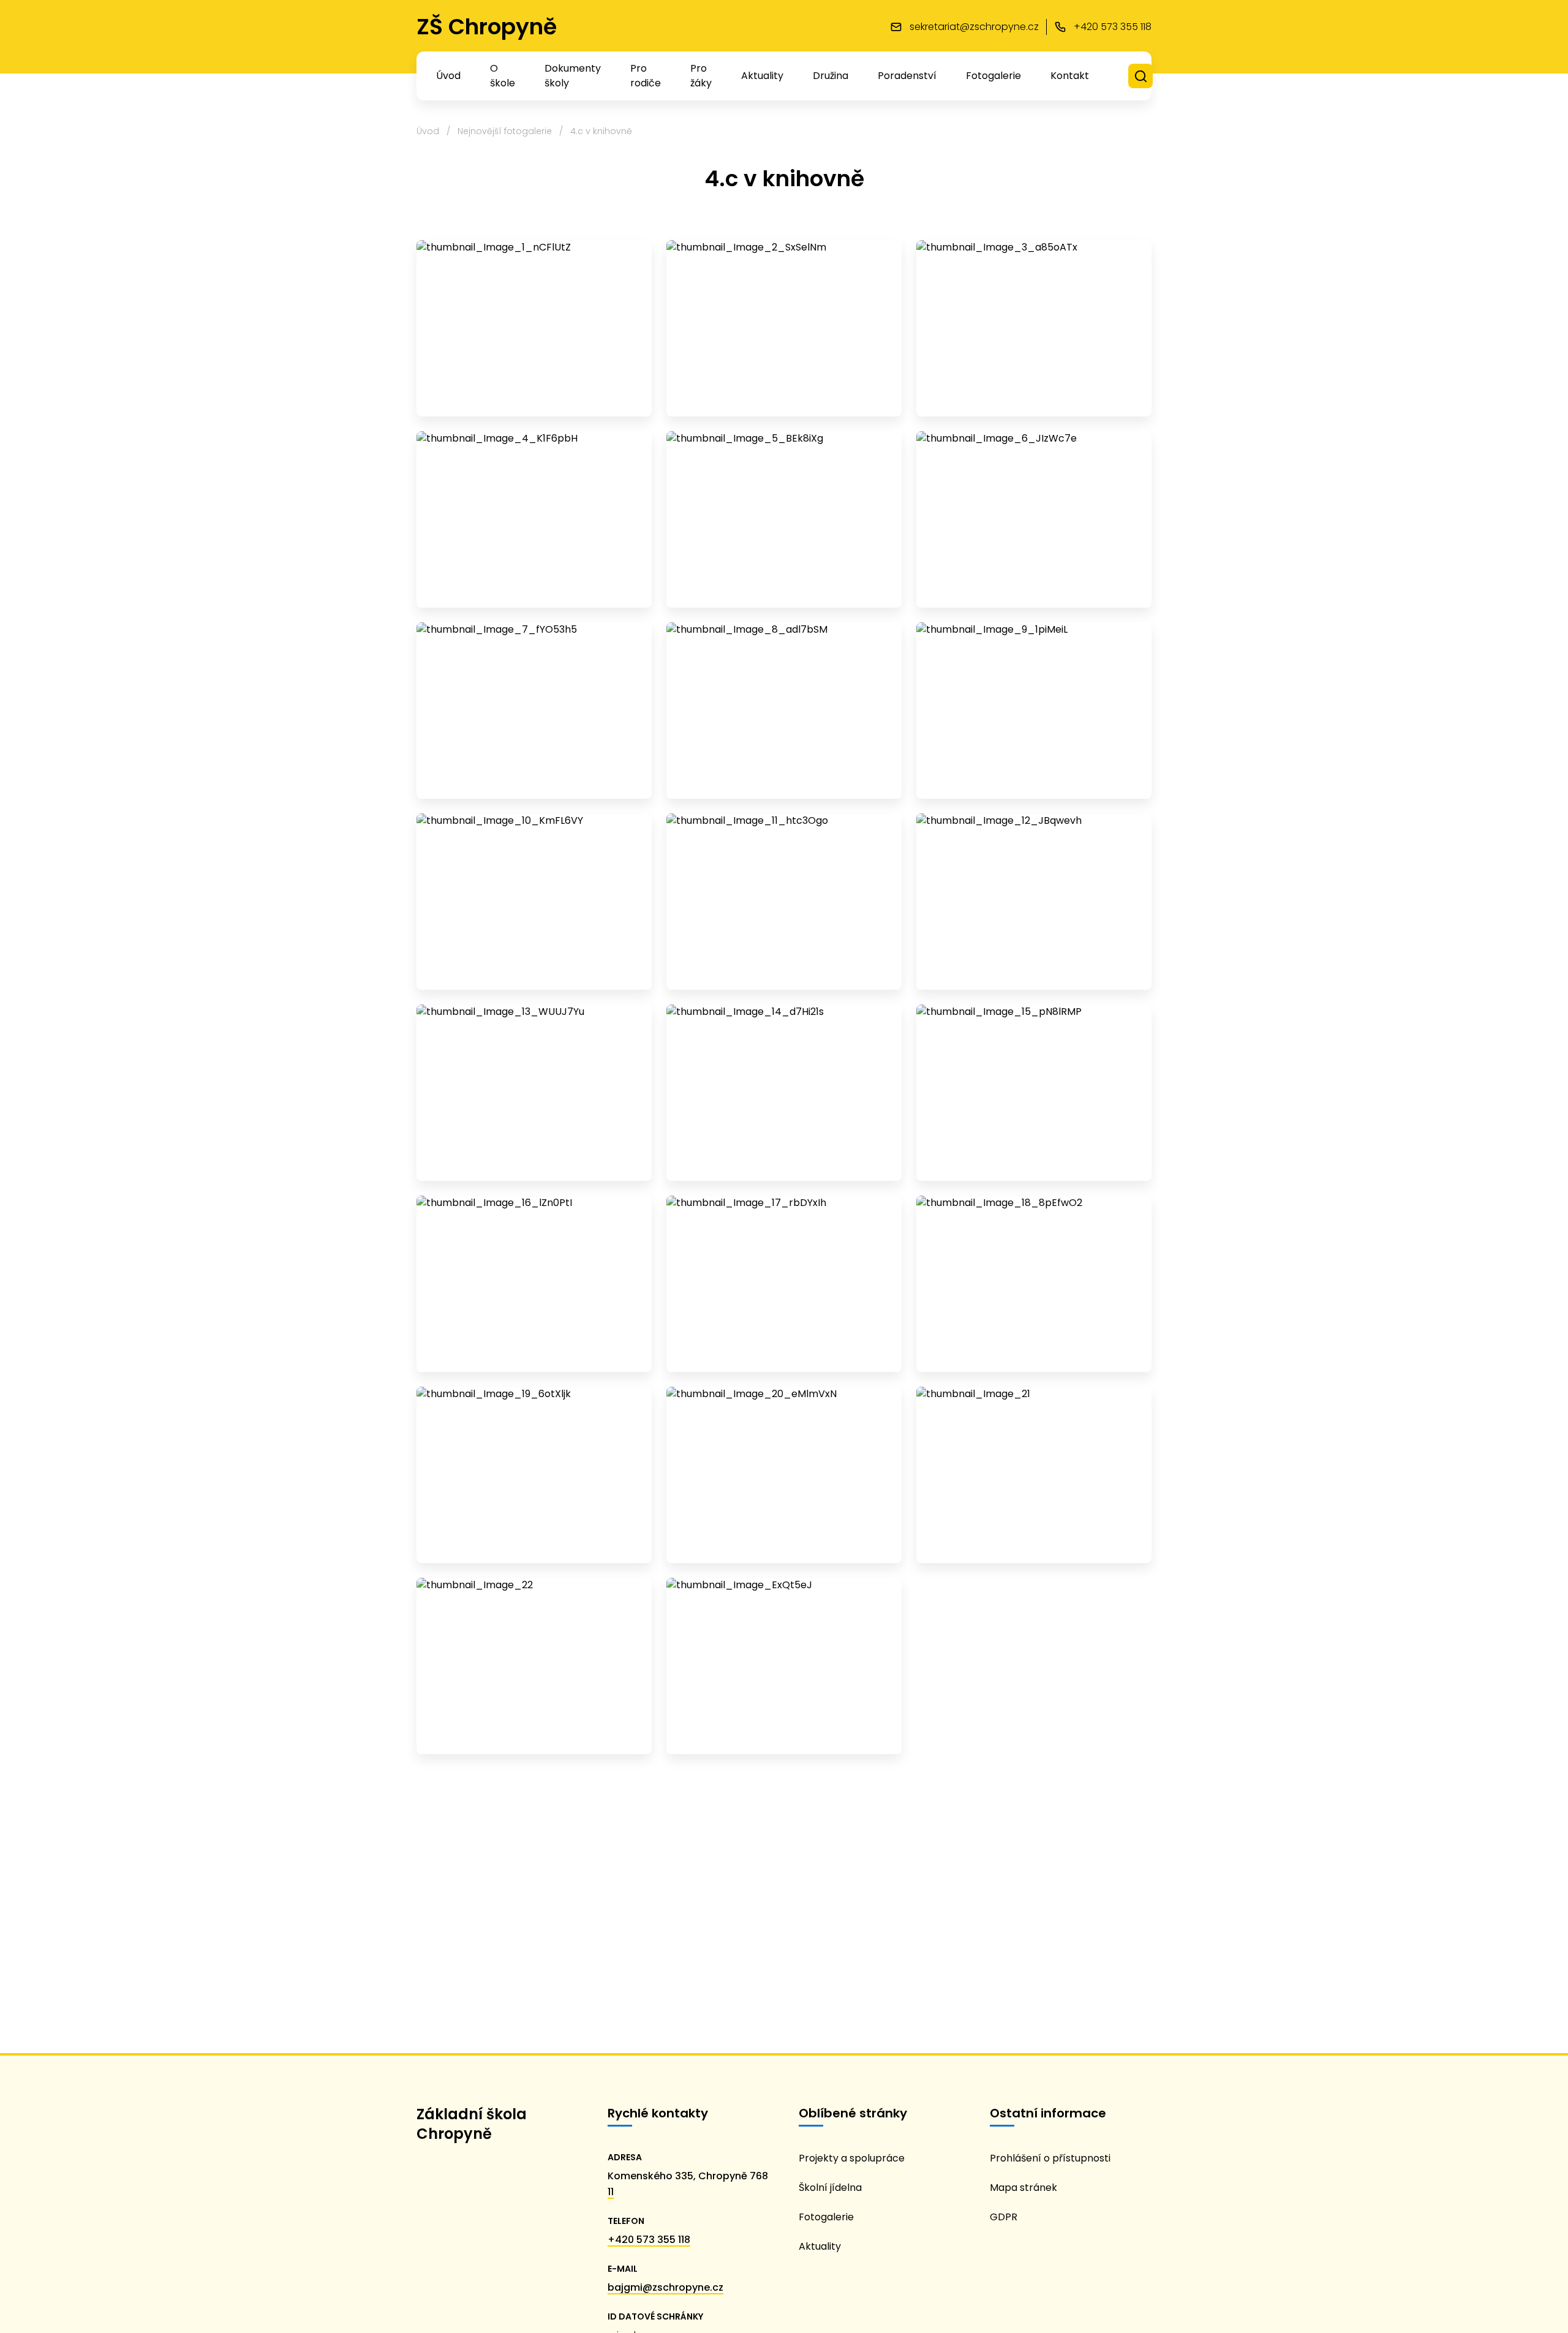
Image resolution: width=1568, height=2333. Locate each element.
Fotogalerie (993, 76)
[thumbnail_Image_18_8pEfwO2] (1034, 1284)
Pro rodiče (646, 76)
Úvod (448, 76)
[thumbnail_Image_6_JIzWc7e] (1034, 519)
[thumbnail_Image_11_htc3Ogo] (784, 902)
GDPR (1004, 2217)
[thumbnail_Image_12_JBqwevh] (1034, 902)
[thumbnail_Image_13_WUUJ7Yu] (534, 1093)
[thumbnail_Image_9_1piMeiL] (1034, 710)
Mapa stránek (1023, 2188)
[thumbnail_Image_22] (534, 1666)
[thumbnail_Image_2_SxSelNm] (784, 328)
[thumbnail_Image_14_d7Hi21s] (784, 1093)
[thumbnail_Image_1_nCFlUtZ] (534, 328)
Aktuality (762, 76)
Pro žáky (701, 76)
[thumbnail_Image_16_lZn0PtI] (534, 1284)
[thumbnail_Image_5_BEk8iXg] (784, 519)
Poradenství (907, 76)
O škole (503, 76)
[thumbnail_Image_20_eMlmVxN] (784, 1475)
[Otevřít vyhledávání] (1141, 76)
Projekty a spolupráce (852, 2158)
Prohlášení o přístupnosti (1050, 2158)
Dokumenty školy (573, 76)
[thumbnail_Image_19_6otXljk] (534, 1475)
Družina (831, 76)
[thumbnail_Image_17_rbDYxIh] (784, 1284)
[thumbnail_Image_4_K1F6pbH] (534, 519)
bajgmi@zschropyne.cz (665, 2287)
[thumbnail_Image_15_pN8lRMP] (1034, 1093)
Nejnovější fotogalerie (505, 131)
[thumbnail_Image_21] (1034, 1475)
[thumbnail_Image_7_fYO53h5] (534, 710)
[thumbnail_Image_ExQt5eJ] (784, 1666)
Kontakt (1070, 76)
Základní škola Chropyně (472, 2124)
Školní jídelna (830, 2188)
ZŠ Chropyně (487, 27)
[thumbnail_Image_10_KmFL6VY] (534, 902)
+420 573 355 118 (649, 2240)
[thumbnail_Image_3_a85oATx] (1034, 328)
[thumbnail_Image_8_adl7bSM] (784, 710)
